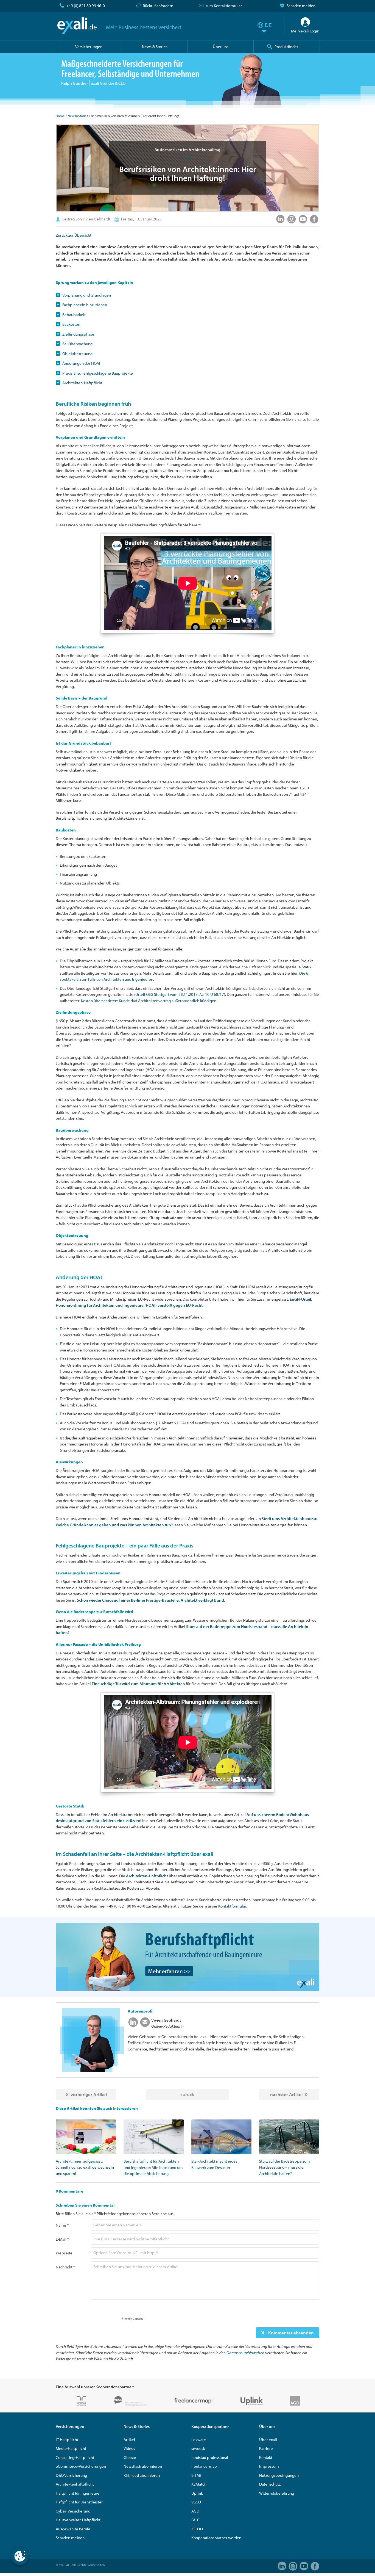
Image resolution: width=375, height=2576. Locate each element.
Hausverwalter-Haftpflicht (78, 2520)
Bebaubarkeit (74, 315)
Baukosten (71, 324)
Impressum (269, 2466)
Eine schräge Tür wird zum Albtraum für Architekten (138, 1684)
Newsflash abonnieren (143, 2466)
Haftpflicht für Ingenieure (78, 2493)
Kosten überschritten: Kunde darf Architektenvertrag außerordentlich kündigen (149, 1001)
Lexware (199, 2440)
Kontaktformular (232, 1906)
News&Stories (78, 116)
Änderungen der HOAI (81, 363)
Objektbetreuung (77, 354)
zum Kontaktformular (224, 6)
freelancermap (204, 2466)
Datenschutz (270, 2484)
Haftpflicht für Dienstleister (79, 2502)
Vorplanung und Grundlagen (87, 295)
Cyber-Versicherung (73, 2511)
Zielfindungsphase (78, 334)
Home (60, 116)
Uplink (197, 2493)
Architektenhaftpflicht (75, 2484)
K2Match (199, 2484)
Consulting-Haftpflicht (75, 2457)
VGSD (196, 2502)
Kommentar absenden (290, 2333)
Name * (62, 2225)
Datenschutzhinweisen (245, 2353)
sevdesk (198, 2448)
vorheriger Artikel (89, 2094)
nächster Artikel (286, 2094)
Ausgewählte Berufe (73, 2529)
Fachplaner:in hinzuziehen (85, 305)
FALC (195, 2520)
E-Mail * (62, 2239)
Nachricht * (65, 2267)
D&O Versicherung (71, 2475)
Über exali (268, 2440)
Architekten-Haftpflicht (82, 383)
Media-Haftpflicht (71, 2448)
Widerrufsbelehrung (277, 2493)
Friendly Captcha (133, 2318)
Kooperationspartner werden (216, 2538)
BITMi (196, 2475)
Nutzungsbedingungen (279, 2475)
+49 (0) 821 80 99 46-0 (86, 6)
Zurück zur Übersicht (74, 235)
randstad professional (210, 2457)
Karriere (266, 2448)
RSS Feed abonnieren (142, 2475)
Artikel (129, 2440)
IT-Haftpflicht (67, 2440)
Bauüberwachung (77, 344)
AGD (195, 2511)
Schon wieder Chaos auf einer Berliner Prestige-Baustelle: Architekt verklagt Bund (150, 1600)
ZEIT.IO (197, 2529)
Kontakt (266, 2457)
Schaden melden (301, 6)
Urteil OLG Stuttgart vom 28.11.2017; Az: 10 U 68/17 (180, 994)
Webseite (64, 2253)
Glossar (130, 2457)
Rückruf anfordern (158, 6)
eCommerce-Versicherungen (81, 2466)
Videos (129, 2448)
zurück (187, 2094)
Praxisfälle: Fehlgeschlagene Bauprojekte (98, 373)
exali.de (77, 26)
